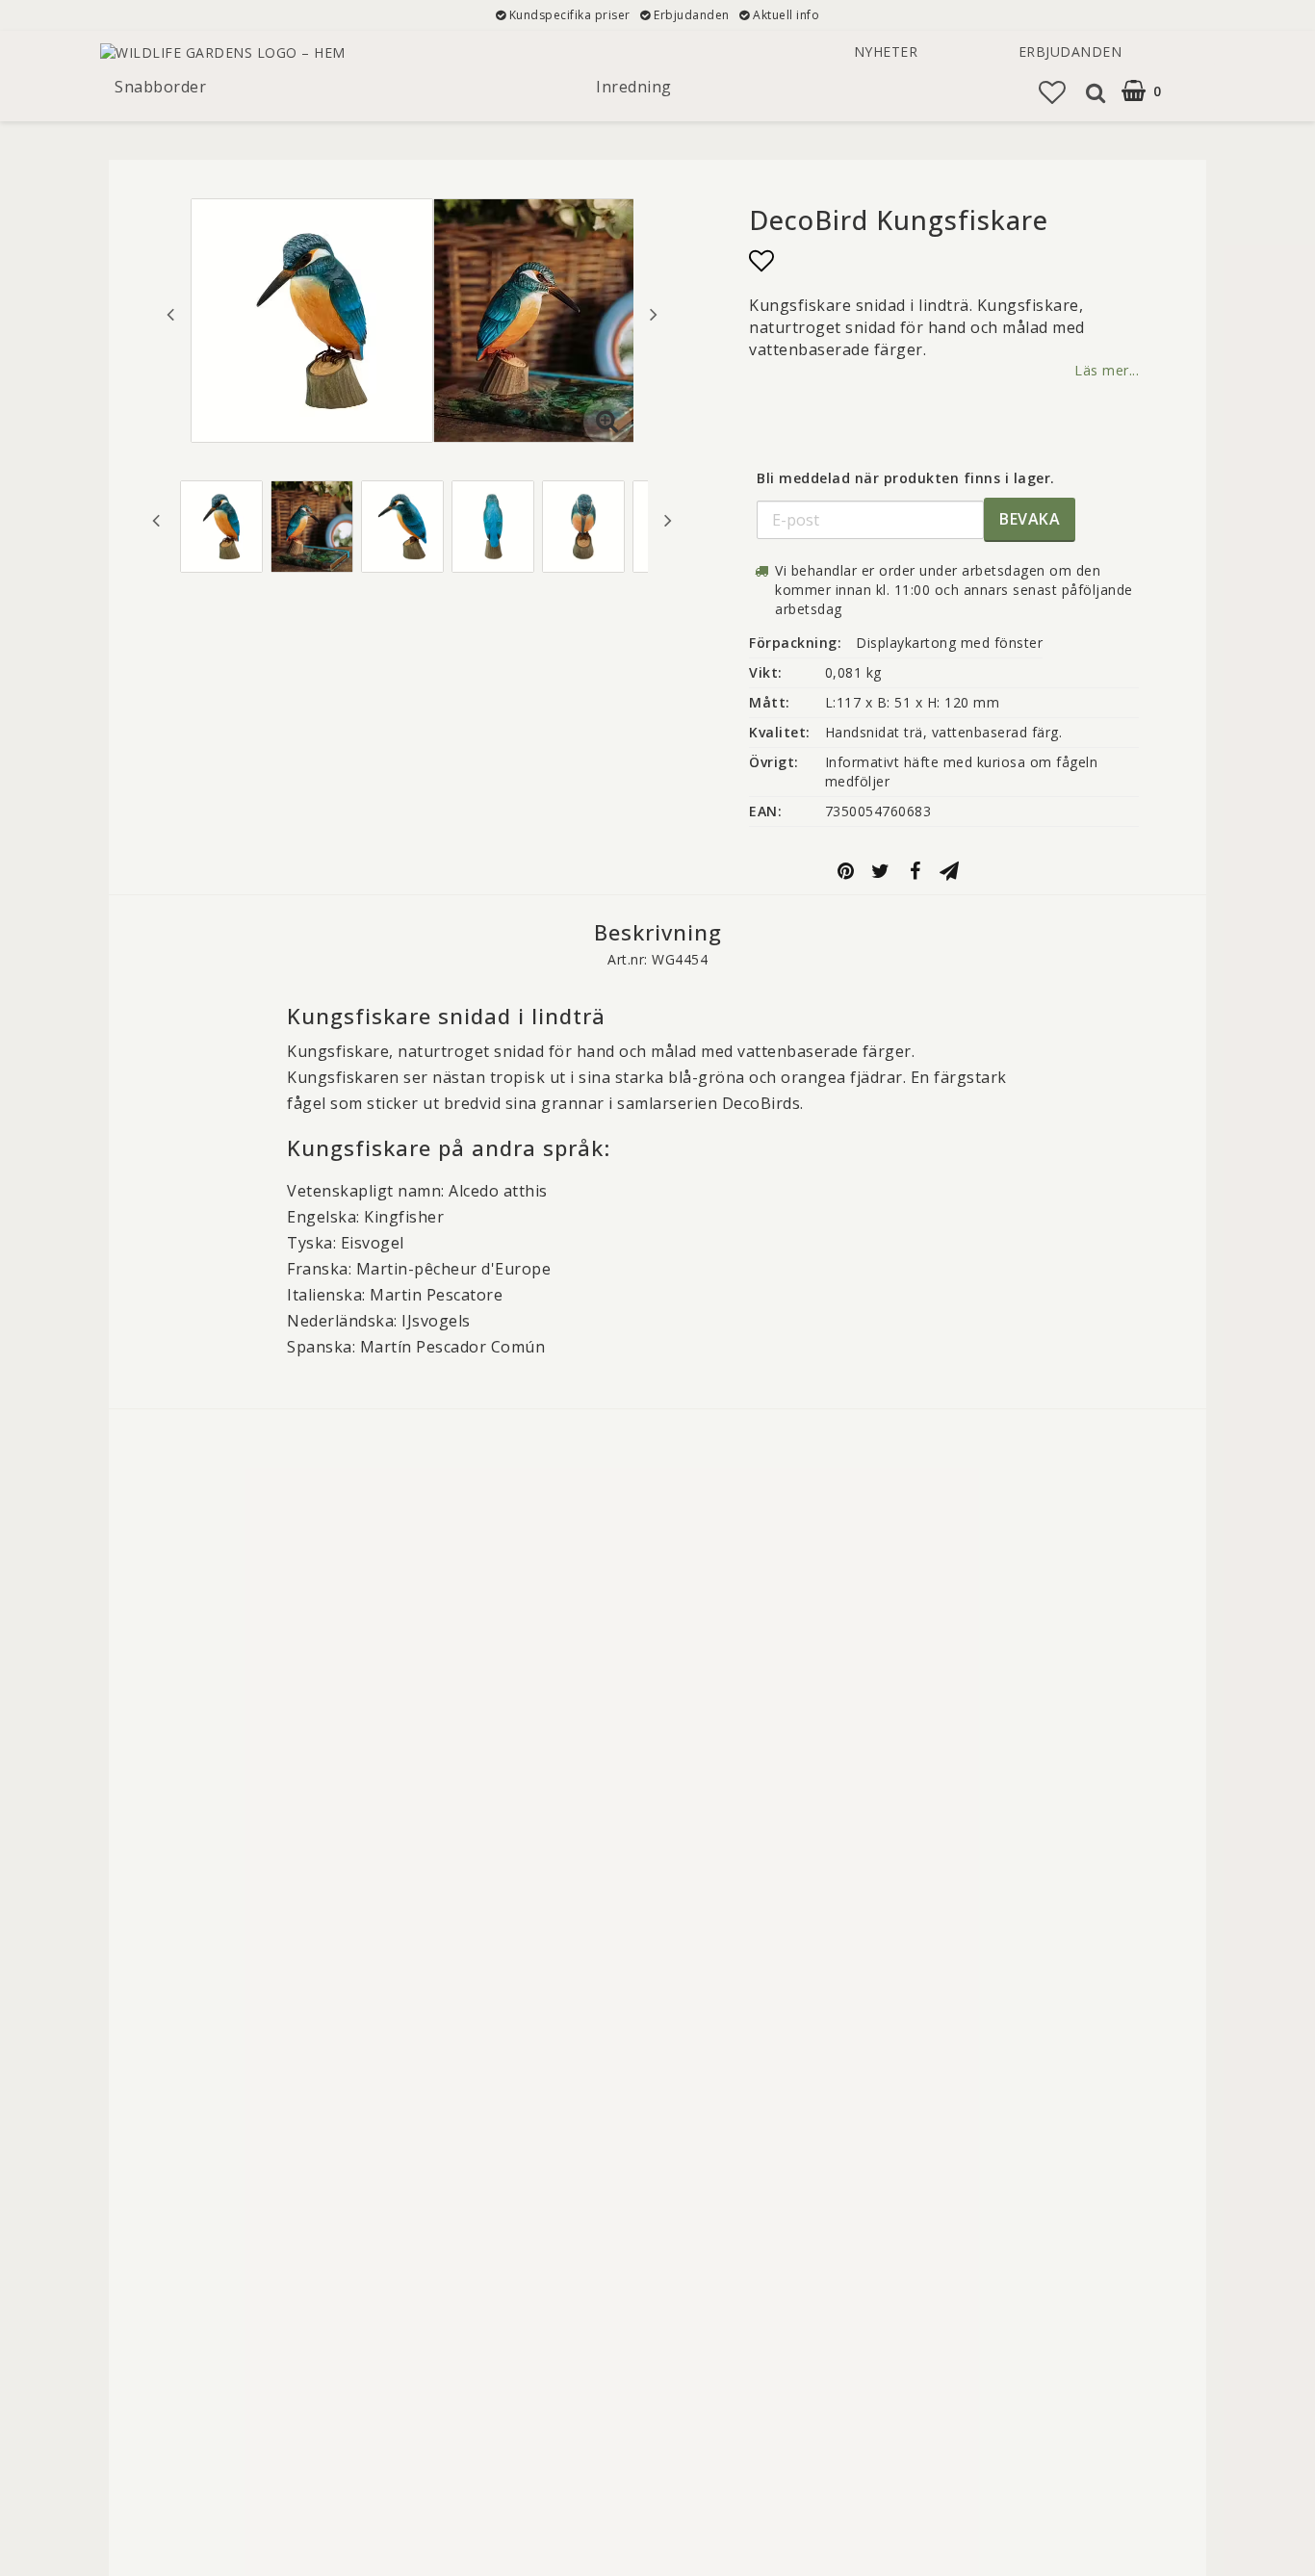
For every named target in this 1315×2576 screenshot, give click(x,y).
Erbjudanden (1070, 52)
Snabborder (160, 87)
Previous (170, 314)
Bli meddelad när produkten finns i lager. (906, 478)
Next (654, 314)
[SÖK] (1093, 92)
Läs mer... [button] (1107, 370)
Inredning (634, 87)
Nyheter (886, 52)
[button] (1053, 91)
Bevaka (1030, 519)
